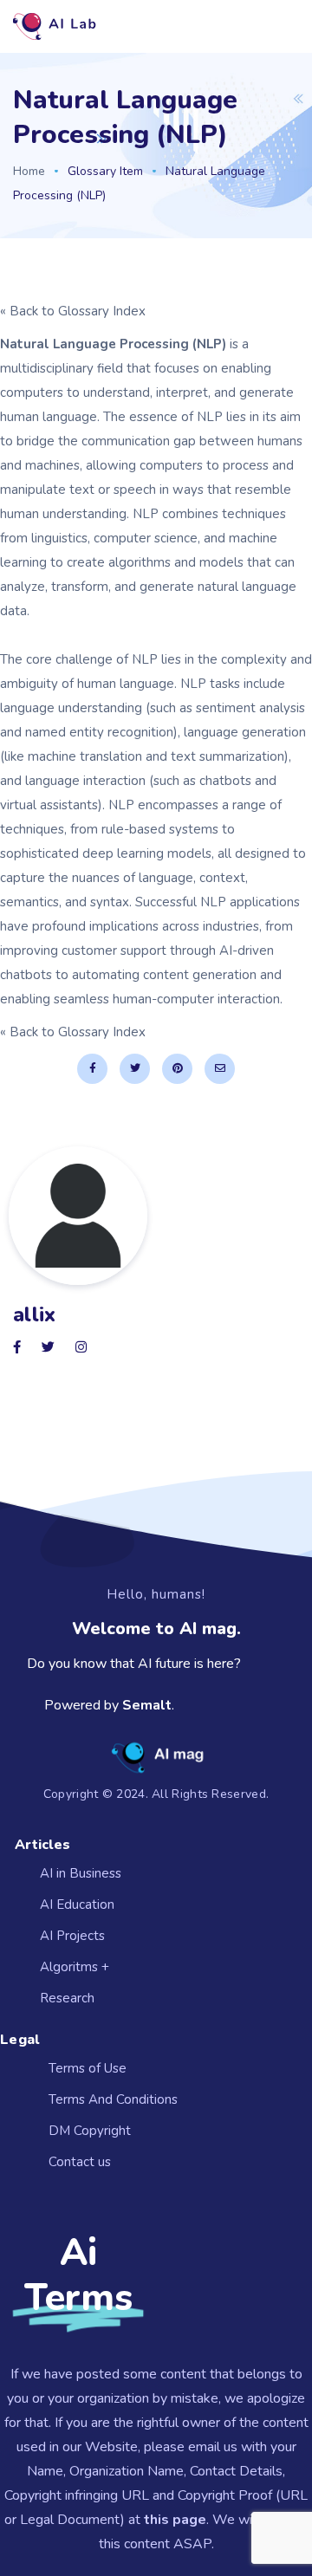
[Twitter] (135, 1069)
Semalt (147, 1705)
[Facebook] (92, 1069)
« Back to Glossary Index (73, 311)
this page (175, 2520)
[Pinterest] (177, 1069)
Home (29, 171)
